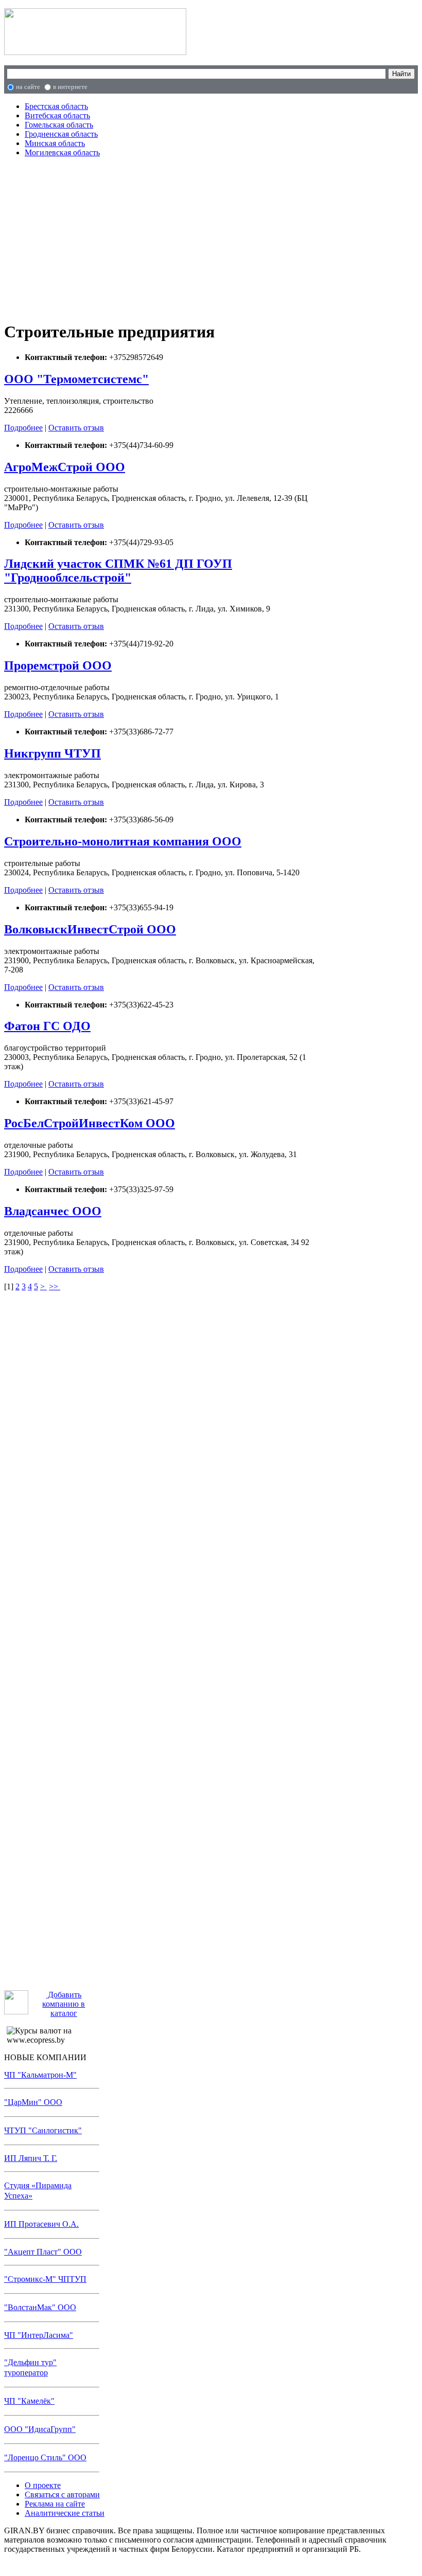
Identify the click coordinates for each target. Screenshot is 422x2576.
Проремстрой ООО (58, 665)
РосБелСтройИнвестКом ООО (90, 1123)
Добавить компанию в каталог (64, 2004)
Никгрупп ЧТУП (52, 753)
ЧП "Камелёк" (29, 2401)
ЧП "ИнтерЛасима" (39, 2335)
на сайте (28, 87)
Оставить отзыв (76, 428)
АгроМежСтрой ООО (65, 467)
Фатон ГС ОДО (47, 1026)
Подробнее (23, 428)
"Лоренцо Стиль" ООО (45, 2457)
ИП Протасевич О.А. (41, 2224)
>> (55, 1286)
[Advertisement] (163, 238)
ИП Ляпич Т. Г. (31, 2158)
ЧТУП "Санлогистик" (43, 2130)
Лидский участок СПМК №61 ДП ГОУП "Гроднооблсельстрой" (118, 571)
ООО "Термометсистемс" (76, 379)
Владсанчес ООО (53, 1211)
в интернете (70, 87)
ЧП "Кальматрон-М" (40, 2075)
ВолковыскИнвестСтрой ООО (90, 929)
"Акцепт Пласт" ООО (43, 2252)
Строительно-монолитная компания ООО (123, 841)
